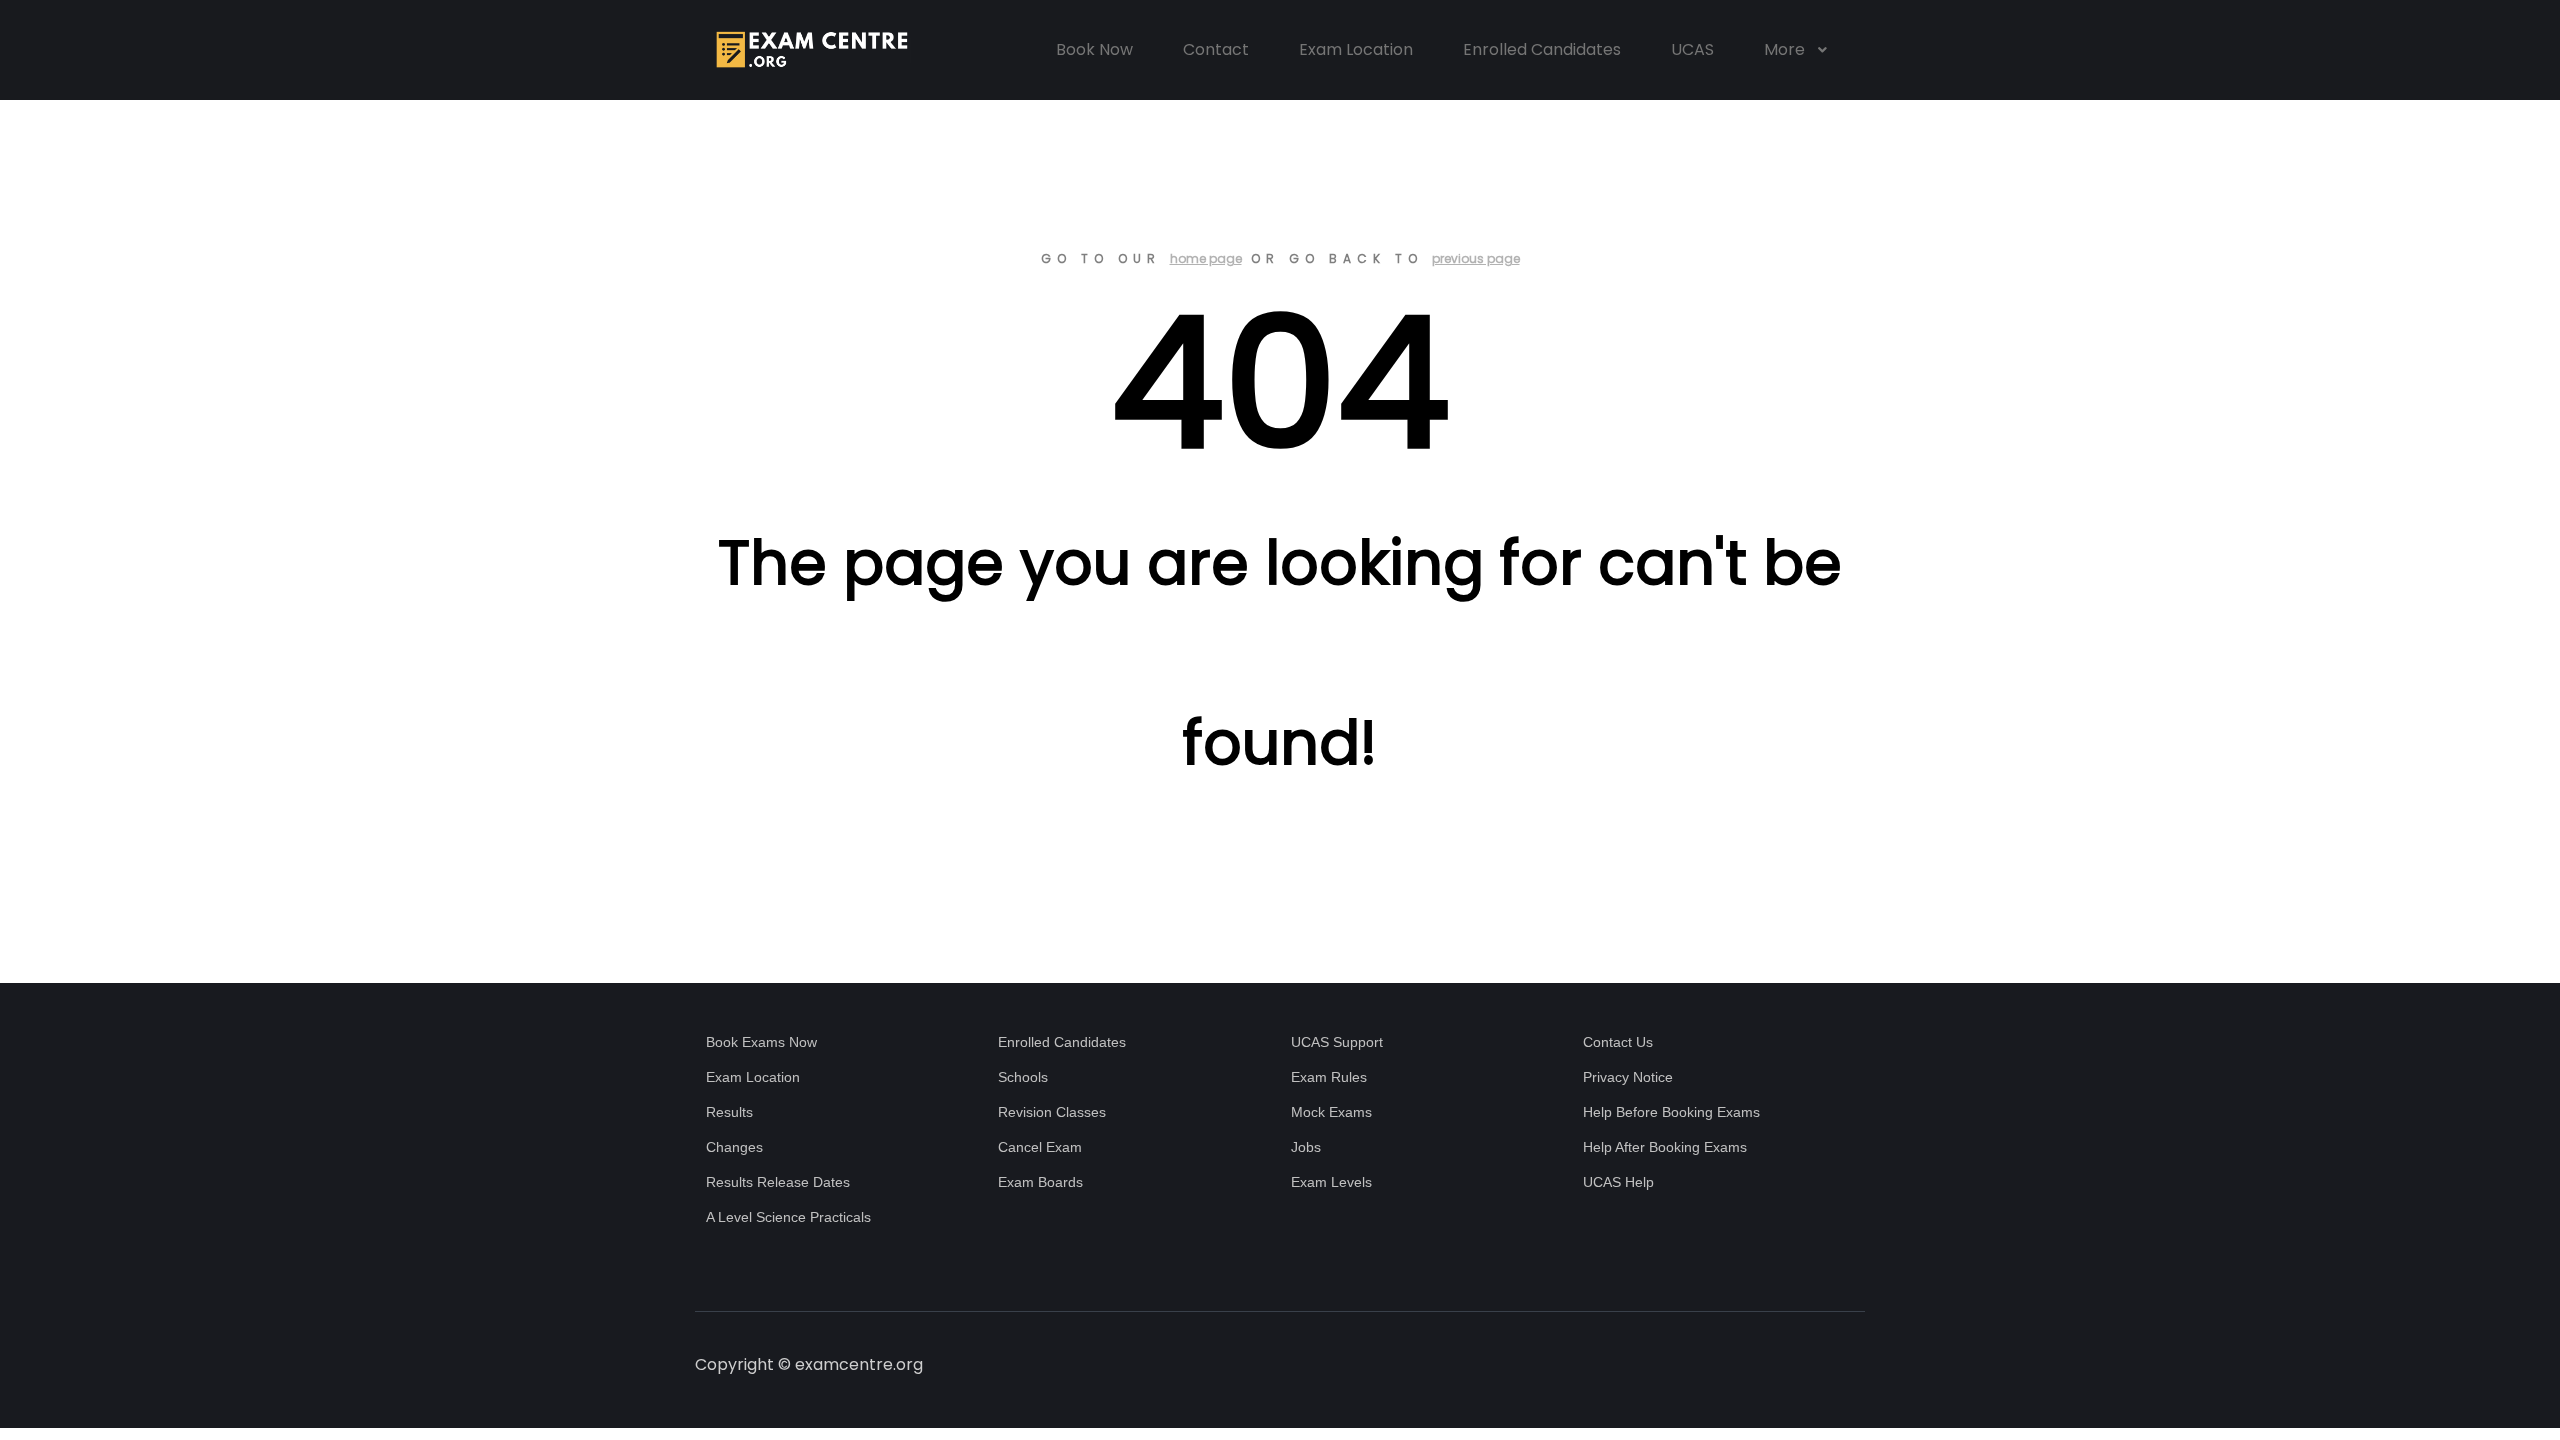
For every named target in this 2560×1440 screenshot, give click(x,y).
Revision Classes (1052, 1112)
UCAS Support (1337, 1042)
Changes (734, 1147)
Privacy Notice (1628, 1077)
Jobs (1306, 1147)
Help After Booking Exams (1665, 1147)
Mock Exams (1331, 1112)
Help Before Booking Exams (1671, 1112)
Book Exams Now (761, 1042)
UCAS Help (1618, 1182)
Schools (1023, 1077)
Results (729, 1112)
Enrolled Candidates (1062, 1042)
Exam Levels (1331, 1182)
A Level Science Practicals (788, 1217)
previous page (1476, 258)
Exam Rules (1329, 1077)
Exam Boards (1040, 1182)
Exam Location (753, 1077)
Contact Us (1618, 1042)
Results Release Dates (778, 1182)
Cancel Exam (1040, 1147)
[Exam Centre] (810, 50)
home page (1206, 258)
